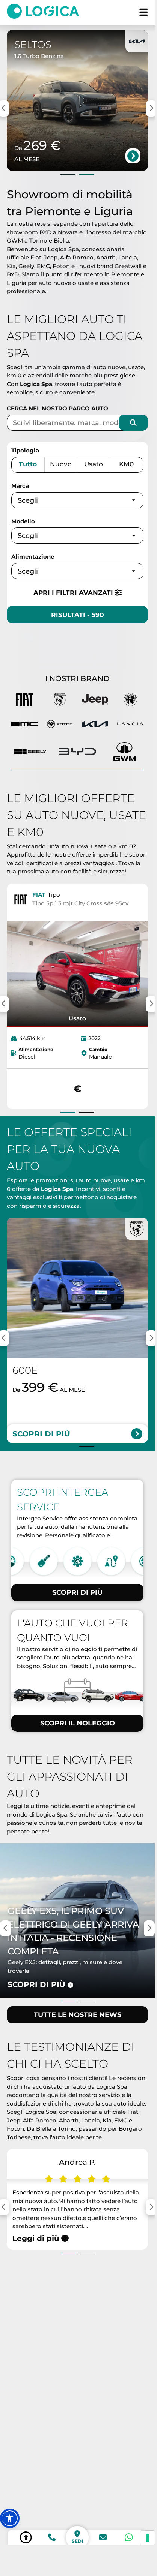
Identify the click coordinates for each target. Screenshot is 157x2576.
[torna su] (26, 2537)
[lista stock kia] (95, 725)
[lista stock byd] (77, 752)
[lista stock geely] (30, 752)
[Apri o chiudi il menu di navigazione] (144, 13)
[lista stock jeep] (95, 701)
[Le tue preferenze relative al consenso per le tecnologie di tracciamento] (148, 2538)
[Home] (47, 13)
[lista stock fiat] (24, 701)
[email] (103, 2537)
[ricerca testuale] (133, 423)
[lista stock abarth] (60, 701)
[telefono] (52, 2537)
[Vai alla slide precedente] (68, 174)
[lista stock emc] (24, 725)
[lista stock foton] (60, 725)
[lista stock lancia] (130, 725)
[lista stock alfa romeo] (130, 701)
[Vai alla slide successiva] (87, 174)
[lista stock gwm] (125, 752)
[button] (10, 2518)
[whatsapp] (129, 2537)
